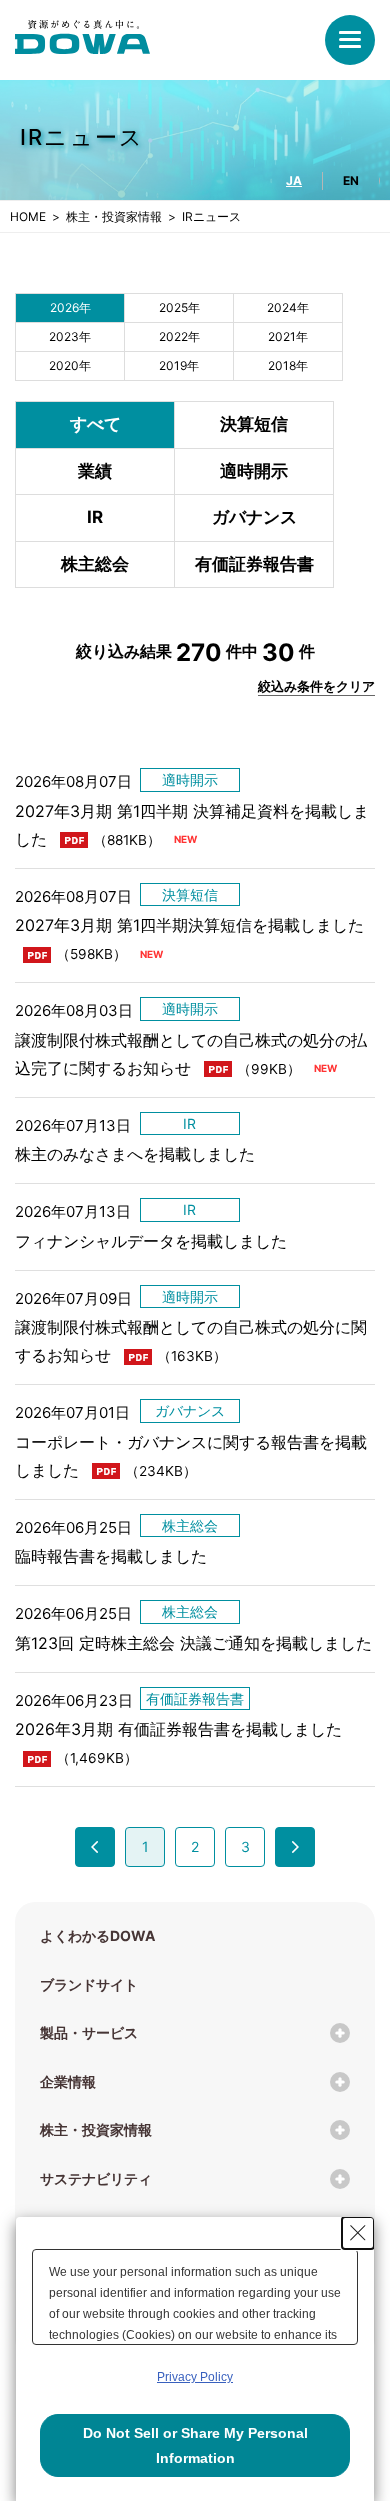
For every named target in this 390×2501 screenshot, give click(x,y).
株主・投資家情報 (114, 216)
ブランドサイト (89, 1984)
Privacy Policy (195, 2377)
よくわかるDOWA (97, 1935)
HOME (28, 216)
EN (351, 180)
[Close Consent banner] (358, 2233)
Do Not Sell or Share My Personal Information (195, 2445)
